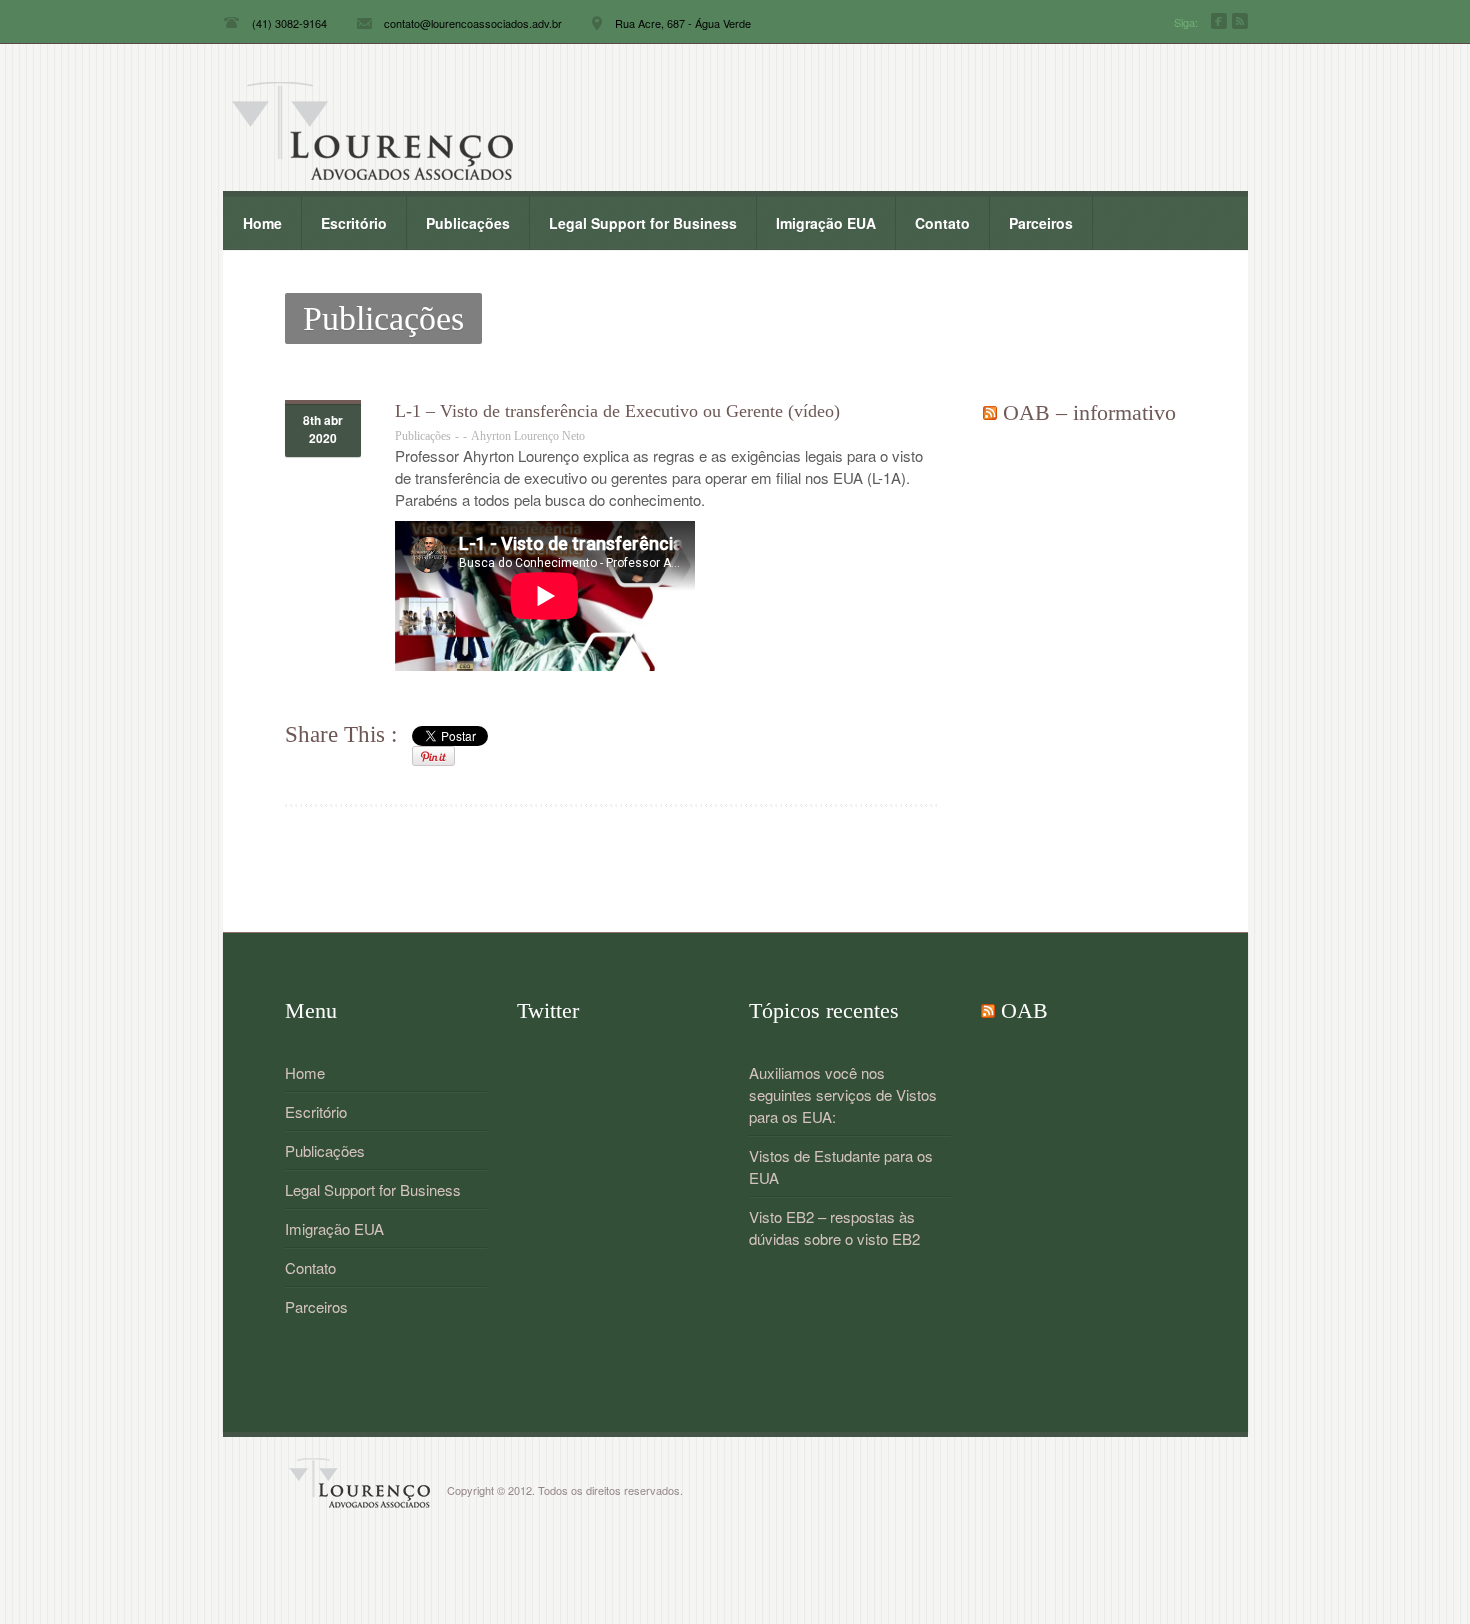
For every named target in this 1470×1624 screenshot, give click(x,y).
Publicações (468, 223)
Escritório (344, 218)
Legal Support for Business (643, 223)
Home (262, 223)
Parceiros (1041, 223)
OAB (1024, 1010)
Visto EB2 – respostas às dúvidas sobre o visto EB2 (834, 1227)
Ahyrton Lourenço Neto (528, 436)
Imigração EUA (826, 223)
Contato (942, 223)
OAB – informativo (1089, 412)
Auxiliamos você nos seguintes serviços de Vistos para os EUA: (843, 1094)
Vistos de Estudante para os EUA (841, 1166)
